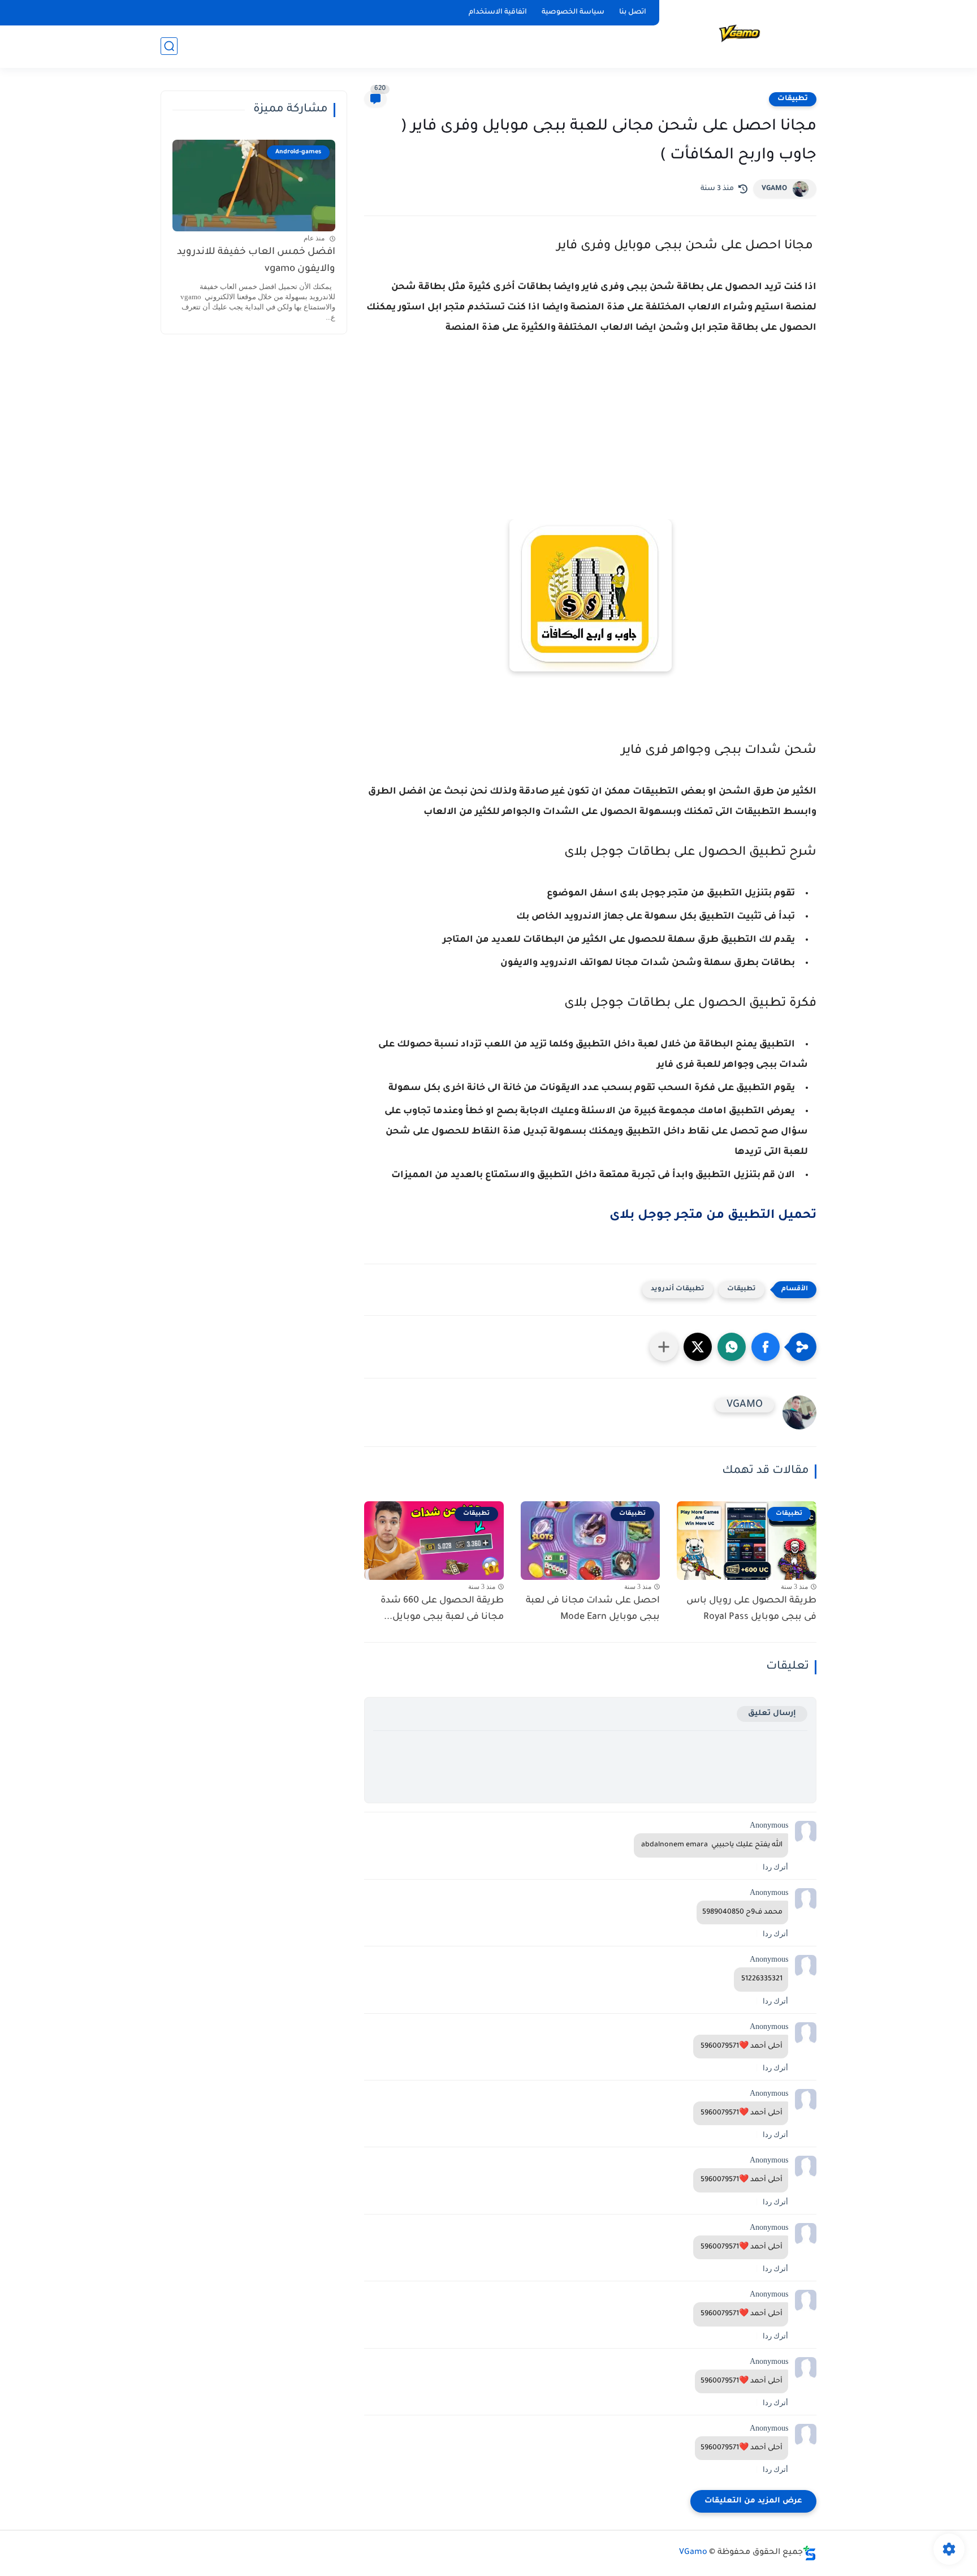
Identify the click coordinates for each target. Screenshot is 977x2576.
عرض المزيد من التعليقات (753, 2501)
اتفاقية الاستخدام (498, 12)
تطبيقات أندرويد (678, 1289)
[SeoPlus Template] (810, 2553)
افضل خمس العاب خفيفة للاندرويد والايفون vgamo (256, 261)
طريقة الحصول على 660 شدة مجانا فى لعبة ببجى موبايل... (442, 1609)
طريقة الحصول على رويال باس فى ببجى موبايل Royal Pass (751, 1609)
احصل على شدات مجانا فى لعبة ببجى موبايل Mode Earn (593, 1609)
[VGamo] (740, 33)
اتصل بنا (633, 12)
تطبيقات (793, 99)
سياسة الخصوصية (573, 12)
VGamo (693, 2553)
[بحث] (169, 46)
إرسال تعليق (772, 1714)
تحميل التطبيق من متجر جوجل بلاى (713, 1216)
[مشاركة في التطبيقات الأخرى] (664, 1347)
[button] (766, 1347)
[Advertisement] (590, 446)
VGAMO (774, 189)
